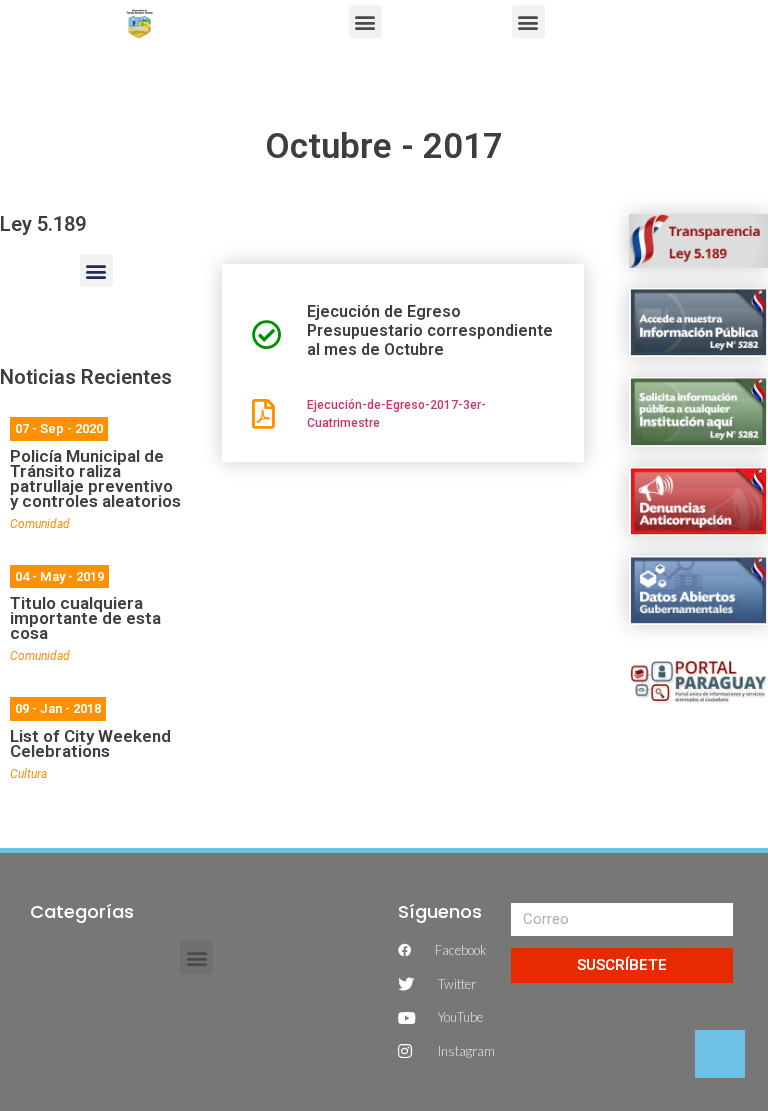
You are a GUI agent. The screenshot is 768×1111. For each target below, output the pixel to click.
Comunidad (40, 524)
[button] (365, 21)
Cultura (28, 774)
